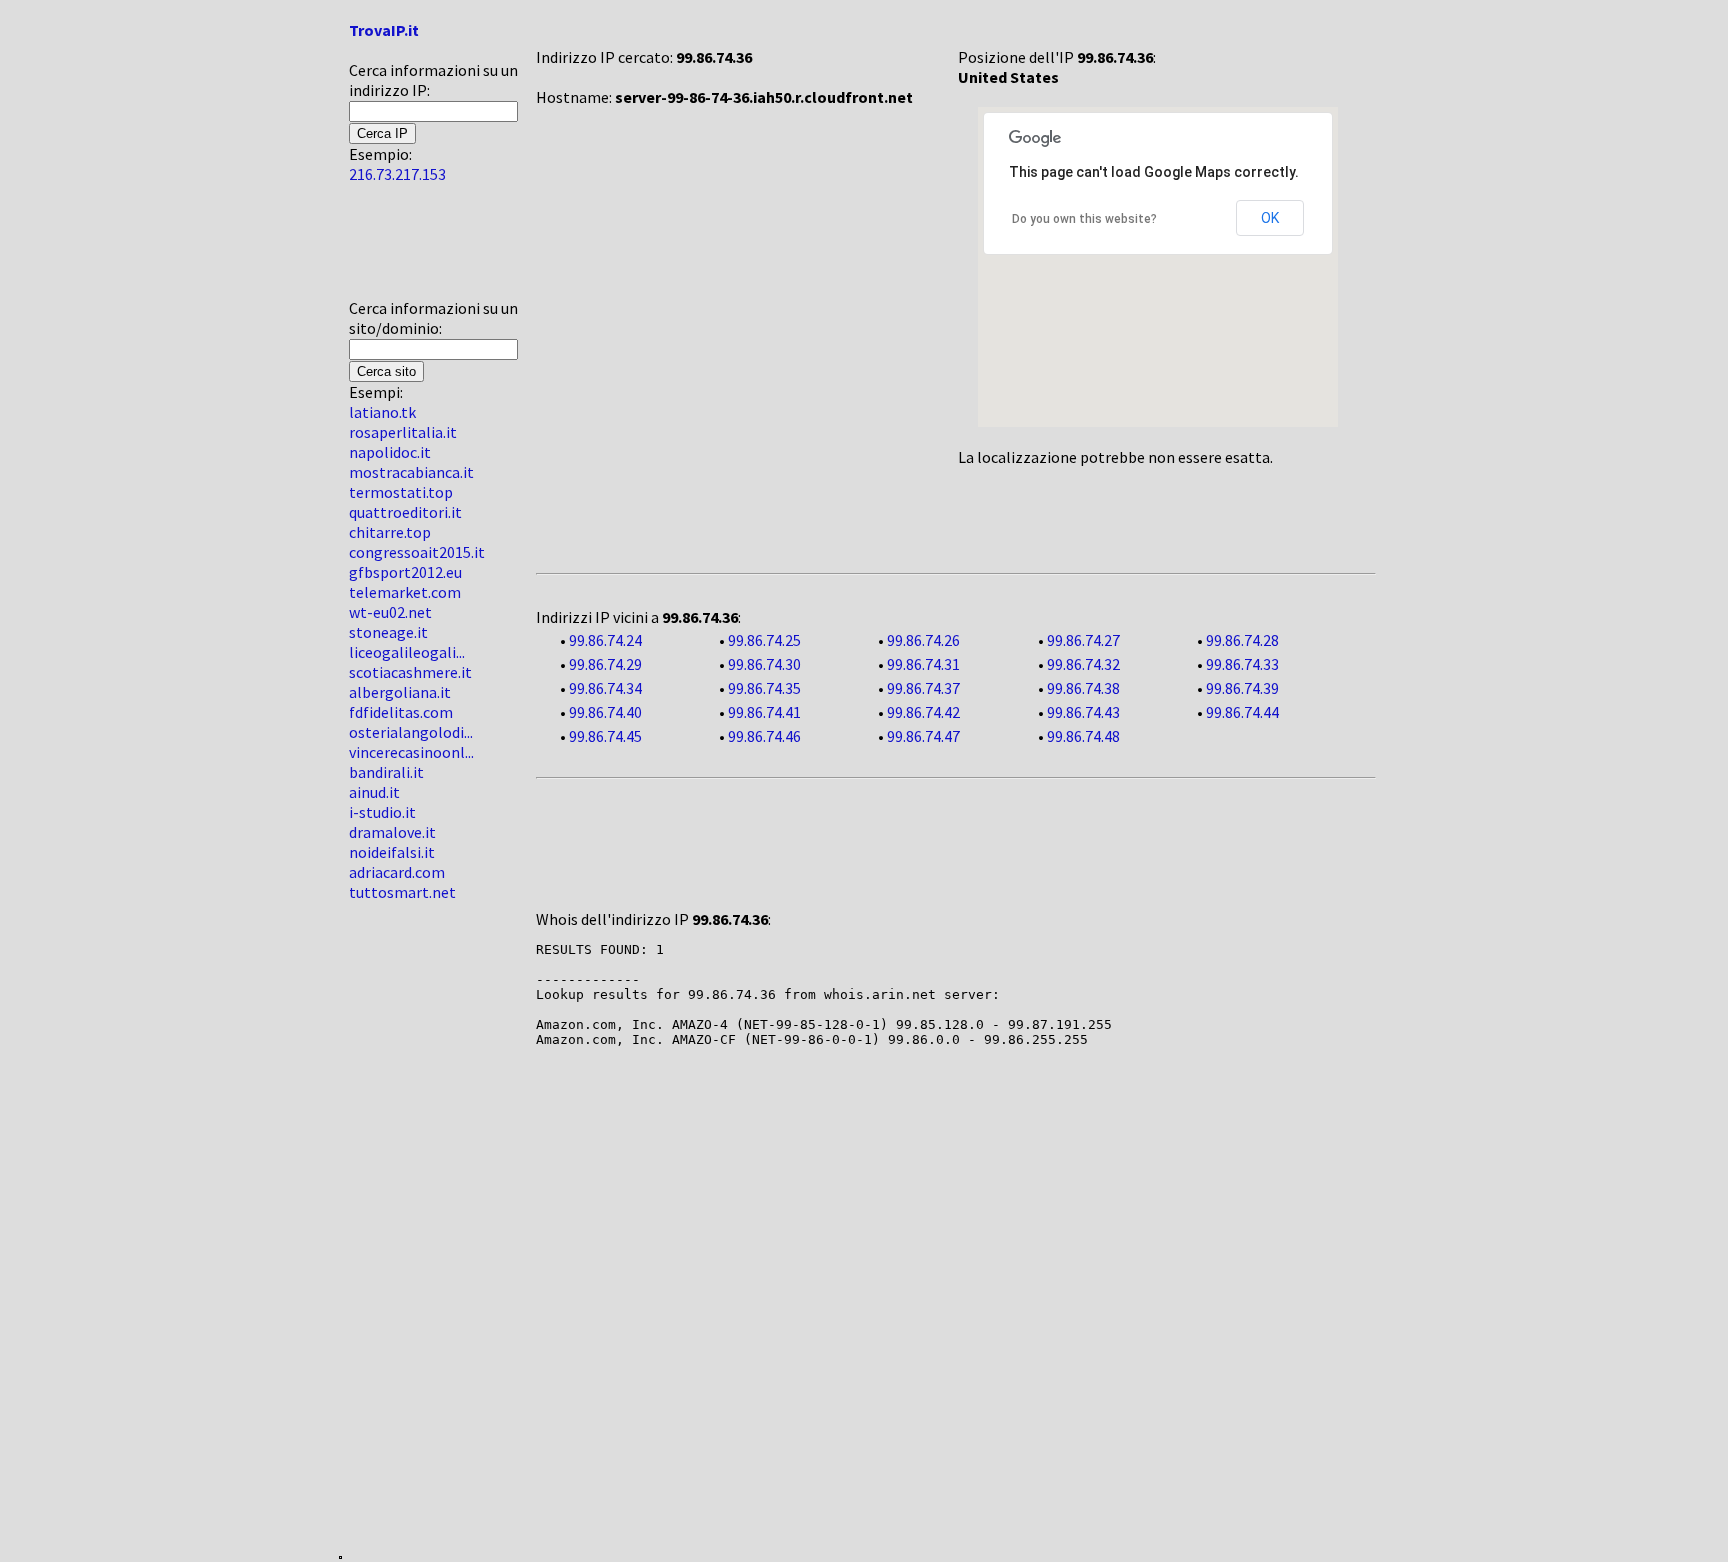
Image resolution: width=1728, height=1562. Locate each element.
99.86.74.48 (1083, 736)
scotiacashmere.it (410, 672)
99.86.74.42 (923, 712)
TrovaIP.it (384, 30)
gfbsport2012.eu (405, 572)
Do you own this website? (1084, 219)
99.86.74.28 (1242, 640)
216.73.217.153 (397, 174)
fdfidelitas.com (401, 712)
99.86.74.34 (605, 688)
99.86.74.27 (1083, 640)
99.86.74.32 (1083, 664)
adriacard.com (397, 872)
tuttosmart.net (402, 892)
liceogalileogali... (407, 652)
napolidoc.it (390, 452)
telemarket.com (405, 592)
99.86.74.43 (1083, 712)
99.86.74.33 (1242, 664)
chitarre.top (390, 532)
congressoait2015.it (417, 552)
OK (1270, 218)
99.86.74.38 (1083, 688)
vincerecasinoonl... (411, 752)
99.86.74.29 (605, 664)
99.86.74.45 (605, 736)
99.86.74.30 (764, 664)
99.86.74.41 (764, 712)
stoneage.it (388, 632)
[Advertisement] (409, 249)
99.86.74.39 (1242, 688)
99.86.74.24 (605, 640)
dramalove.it (392, 832)
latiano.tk (382, 412)
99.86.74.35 (764, 688)
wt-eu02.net (390, 612)
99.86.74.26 (923, 640)
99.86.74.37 (923, 688)
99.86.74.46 (764, 736)
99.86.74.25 (764, 640)
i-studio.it (382, 812)
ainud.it (374, 792)
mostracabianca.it (411, 472)
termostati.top (401, 492)
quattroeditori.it (405, 512)
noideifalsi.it (392, 852)
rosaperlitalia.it (403, 432)
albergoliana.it (400, 692)
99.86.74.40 (605, 712)
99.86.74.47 (923, 736)
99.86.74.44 (1242, 712)
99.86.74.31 (923, 664)
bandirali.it (386, 772)
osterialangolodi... (411, 732)
